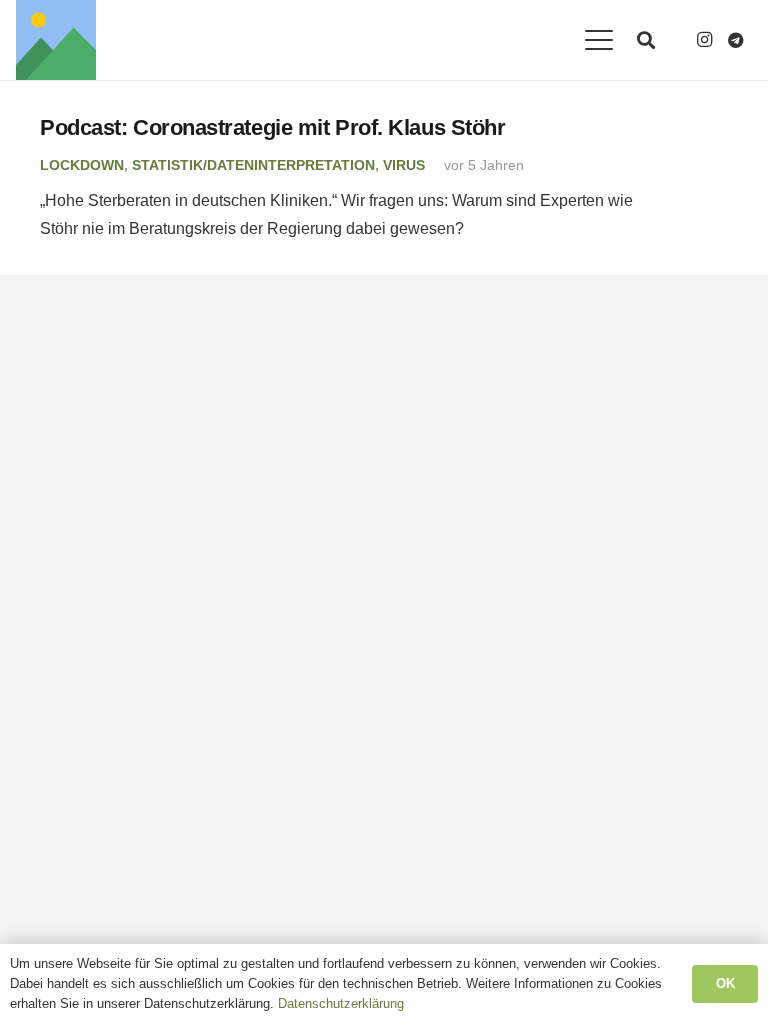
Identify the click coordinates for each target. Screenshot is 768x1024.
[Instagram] (704, 40)
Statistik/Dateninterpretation (253, 165)
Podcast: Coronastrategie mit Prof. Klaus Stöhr (272, 127)
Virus (404, 165)
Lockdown (82, 165)
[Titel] (56, 40)
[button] (599, 40)
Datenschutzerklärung (341, 1003)
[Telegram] (736, 40)
